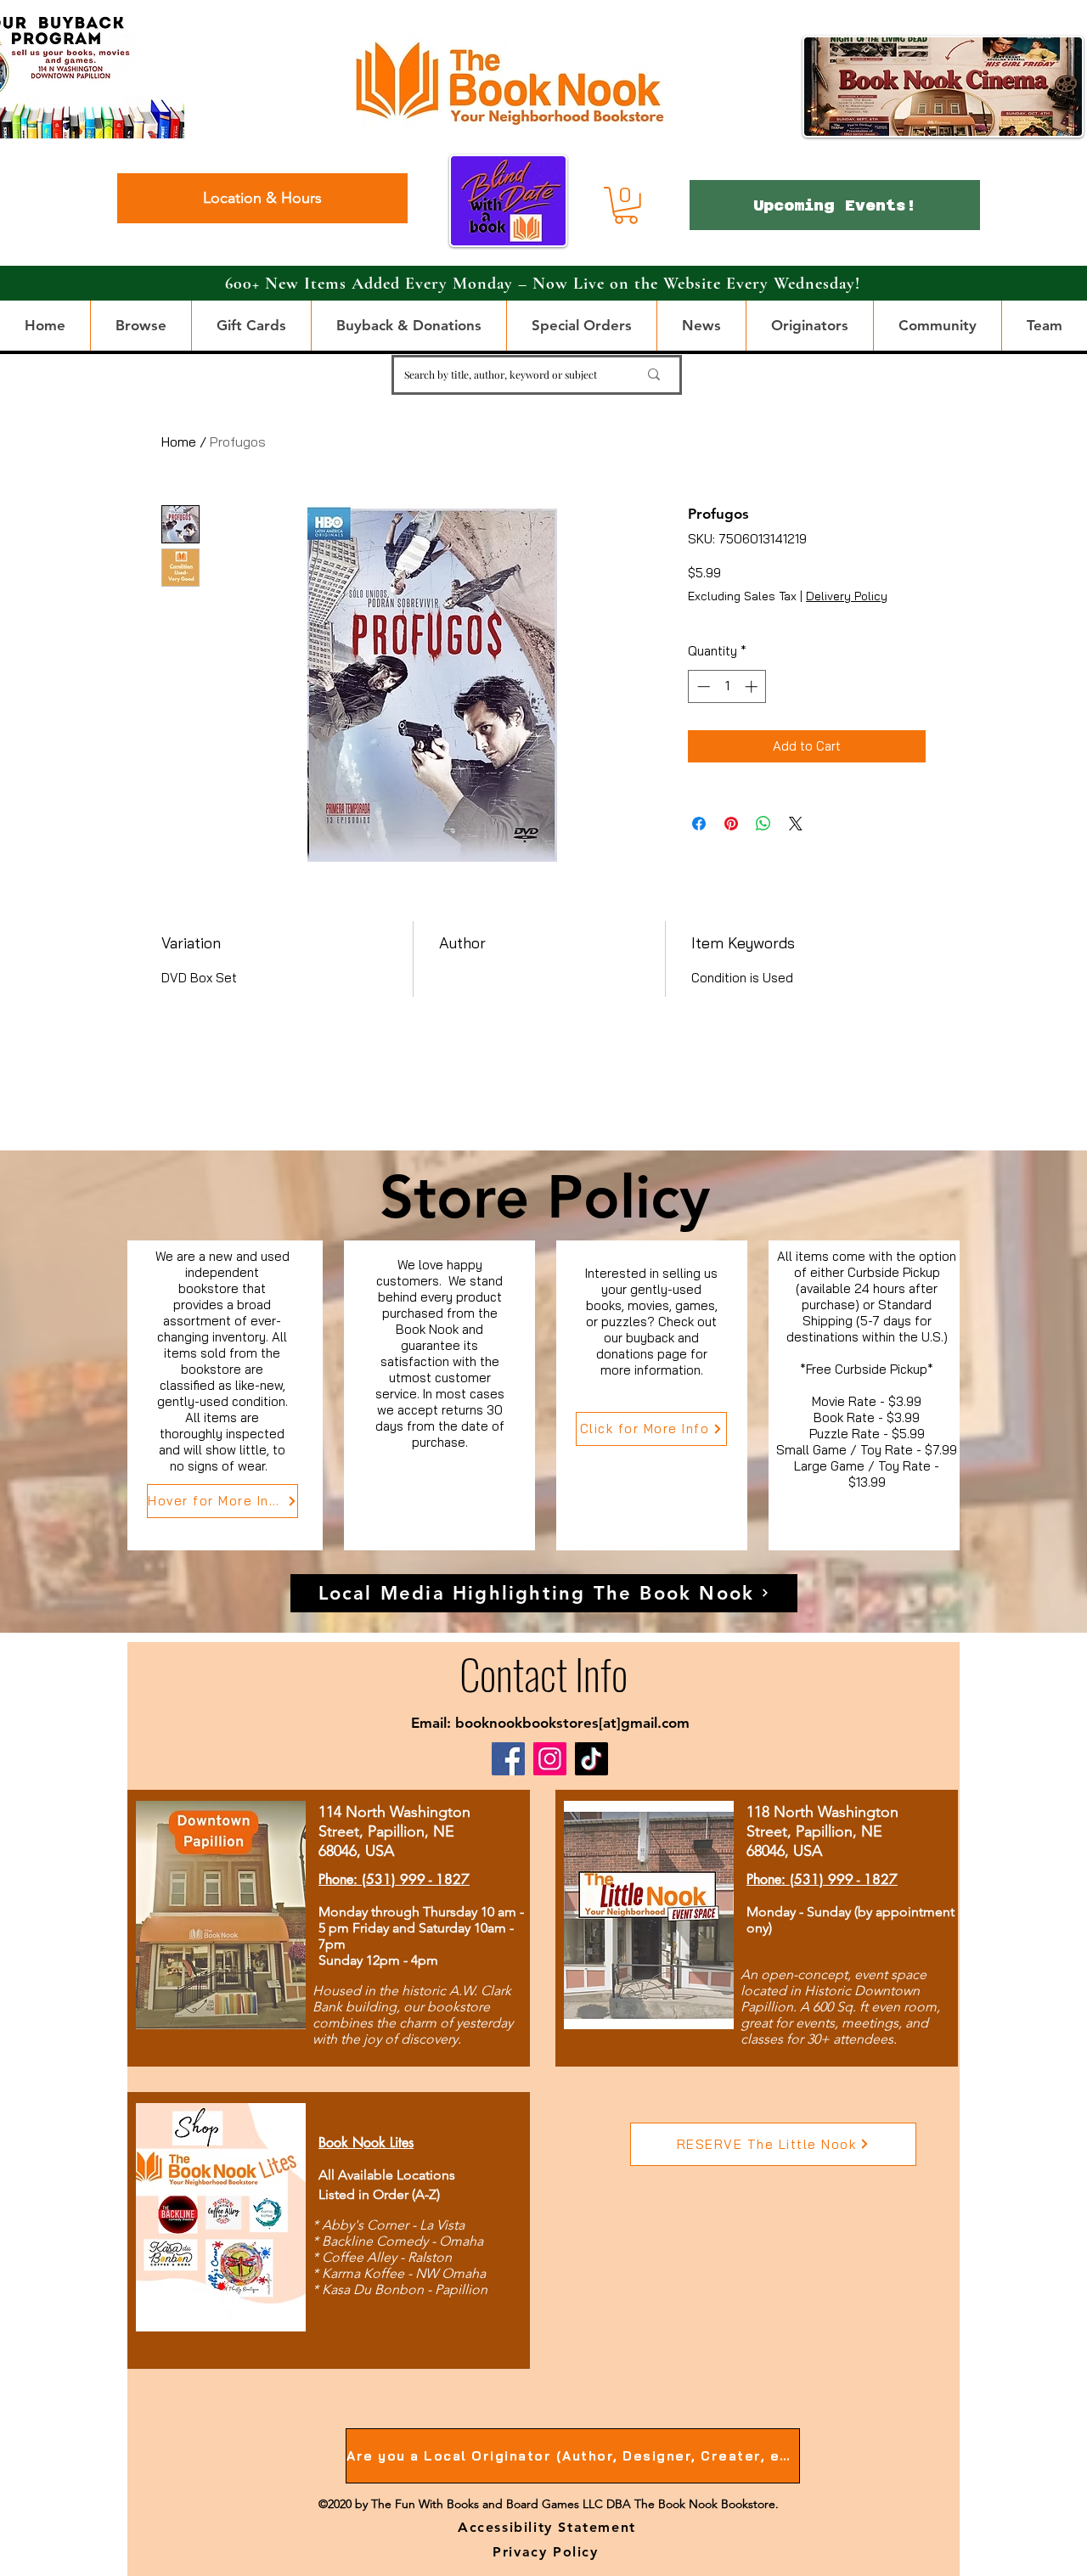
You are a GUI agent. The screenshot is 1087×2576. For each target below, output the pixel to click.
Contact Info (543, 1673)
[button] (626, 205)
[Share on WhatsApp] (763, 824)
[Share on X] (796, 824)
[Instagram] (550, 1759)
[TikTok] (591, 1759)
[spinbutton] (727, 686)
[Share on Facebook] (699, 824)
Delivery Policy (847, 596)
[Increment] (753, 686)
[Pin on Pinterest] (731, 824)
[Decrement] (702, 686)
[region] (225, 1395)
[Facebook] (508, 1759)
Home (179, 442)
